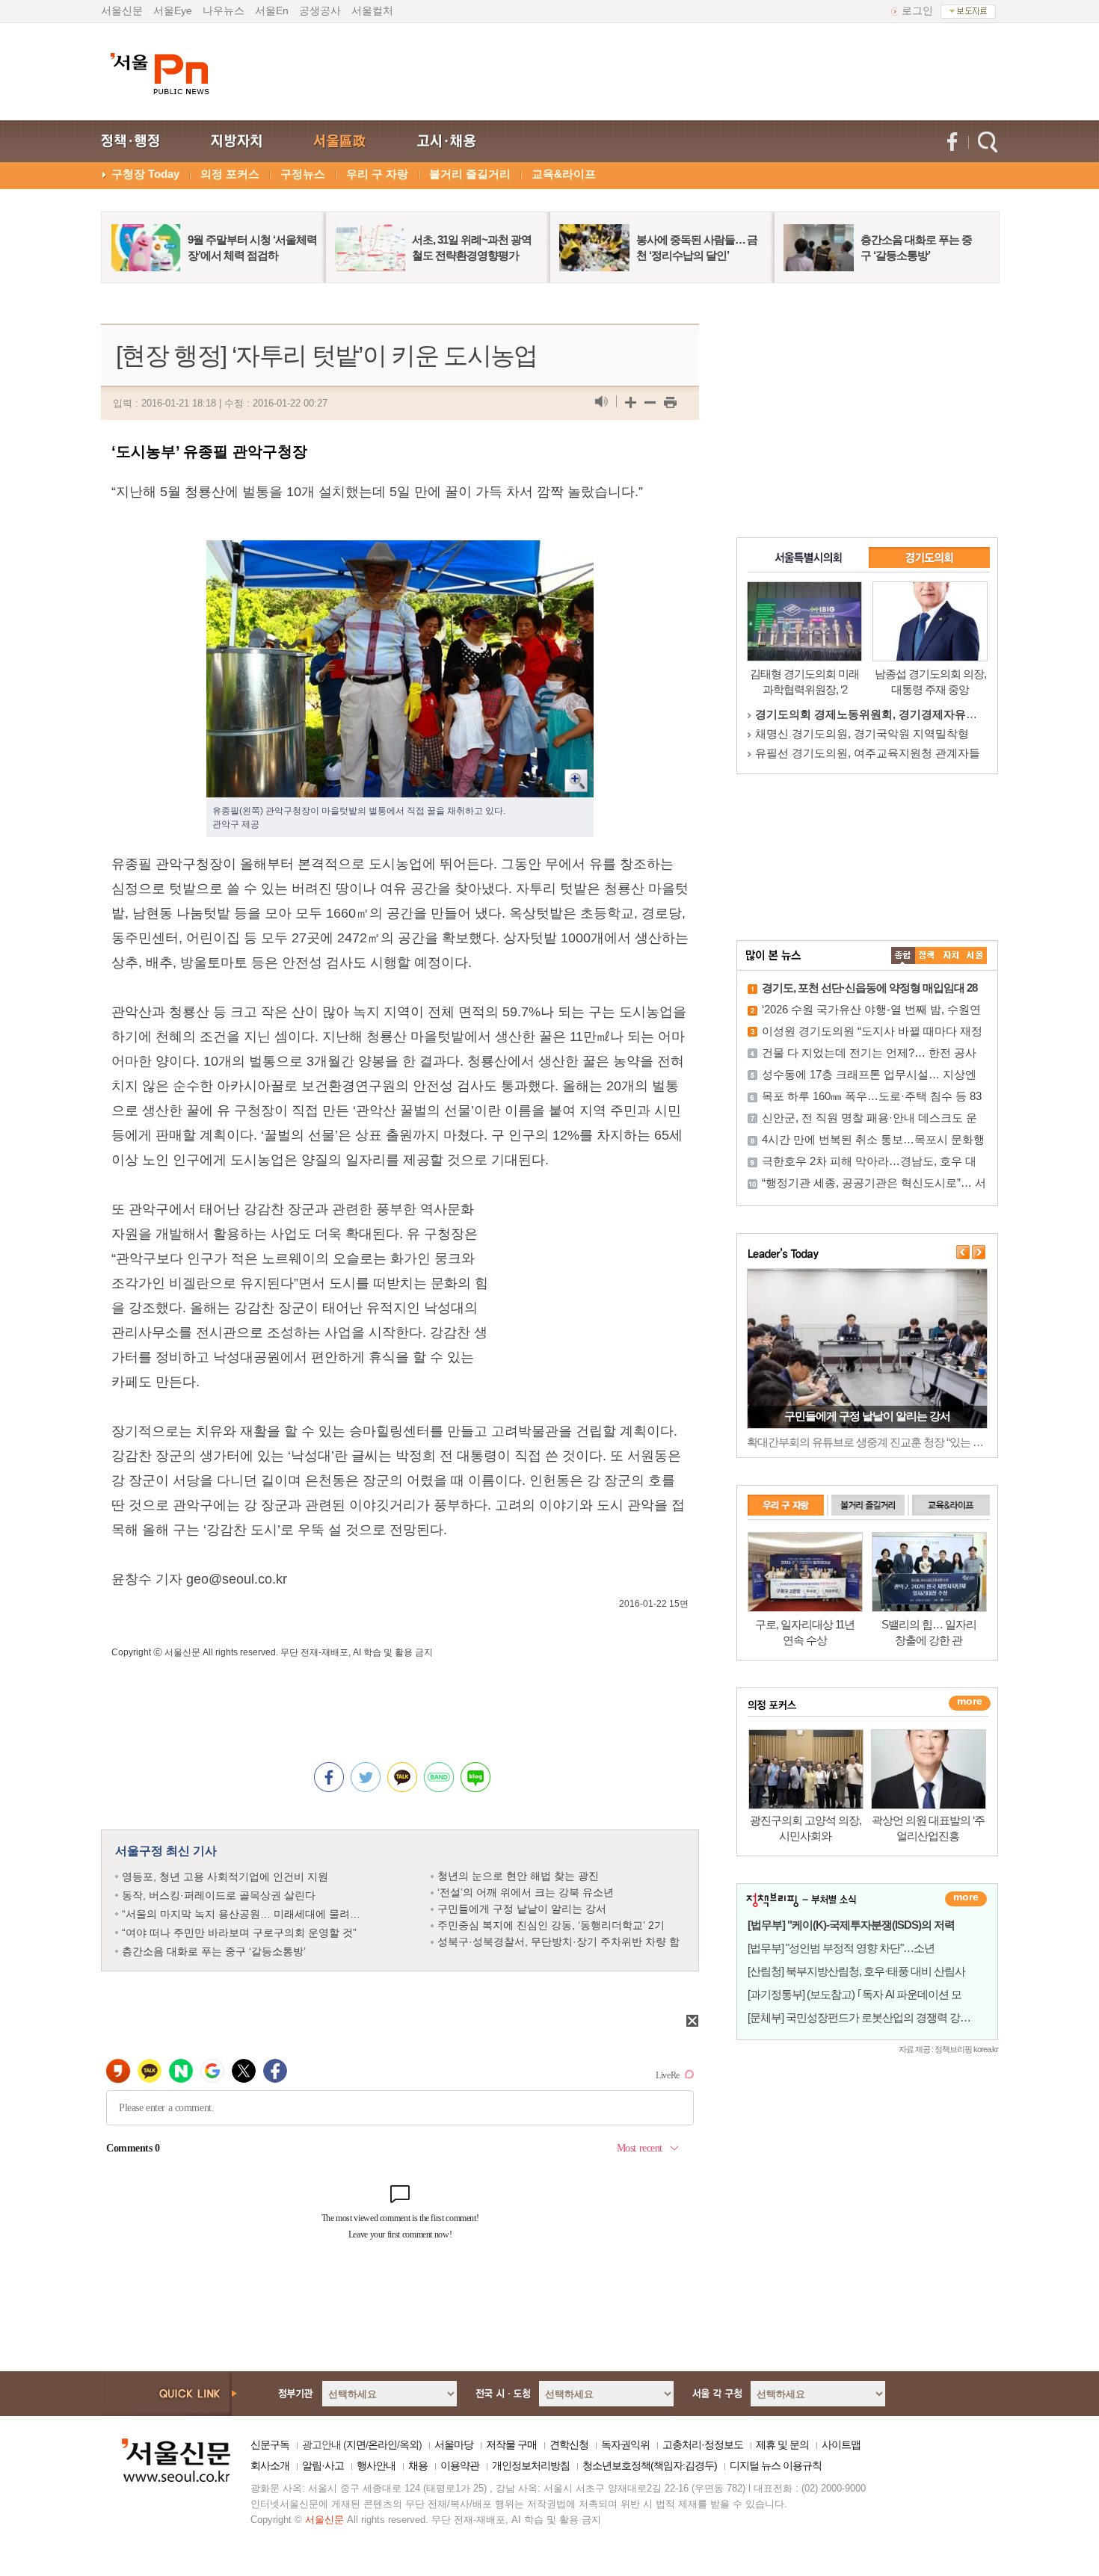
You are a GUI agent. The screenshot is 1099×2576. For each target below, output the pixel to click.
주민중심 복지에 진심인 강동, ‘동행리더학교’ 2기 (551, 1925)
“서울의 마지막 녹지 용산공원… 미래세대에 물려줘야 (246, 1914)
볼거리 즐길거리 (470, 174)
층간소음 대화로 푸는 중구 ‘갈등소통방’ (214, 1951)
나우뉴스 (224, 10)
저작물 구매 (511, 2444)
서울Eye (173, 10)
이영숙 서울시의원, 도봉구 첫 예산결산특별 (863, 714)
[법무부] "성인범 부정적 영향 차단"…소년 (841, 1948)
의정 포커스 (230, 174)
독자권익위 (625, 2444)
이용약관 (460, 2465)
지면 (356, 2444)
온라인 (382, 2444)
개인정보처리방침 (531, 2465)
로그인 (917, 10)
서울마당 (454, 2444)
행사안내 (376, 2465)
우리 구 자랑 (377, 174)
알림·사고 (323, 2465)
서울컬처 (372, 10)
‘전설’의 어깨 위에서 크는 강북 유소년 (526, 1892)
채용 (418, 2465)
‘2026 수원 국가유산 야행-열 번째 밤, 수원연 (871, 1009)
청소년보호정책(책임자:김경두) (650, 2465)
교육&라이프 (564, 174)
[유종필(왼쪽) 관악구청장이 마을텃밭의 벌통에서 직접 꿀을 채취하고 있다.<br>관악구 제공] (400, 552)
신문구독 (270, 2444)
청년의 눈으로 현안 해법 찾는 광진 (518, 1876)
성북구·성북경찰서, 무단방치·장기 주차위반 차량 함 (558, 1942)
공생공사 (320, 10)
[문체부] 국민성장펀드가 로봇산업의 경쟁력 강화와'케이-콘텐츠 (893, 2017)
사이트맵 (841, 2444)
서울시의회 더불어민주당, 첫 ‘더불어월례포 (863, 753)
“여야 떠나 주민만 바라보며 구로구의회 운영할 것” (239, 1933)
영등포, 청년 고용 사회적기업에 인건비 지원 (225, 1877)
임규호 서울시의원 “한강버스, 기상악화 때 (860, 733)
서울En (272, 10)
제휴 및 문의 (782, 2444)
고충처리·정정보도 (703, 2444)
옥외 (409, 2444)
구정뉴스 (303, 174)
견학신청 (569, 2444)
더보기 (966, 1899)
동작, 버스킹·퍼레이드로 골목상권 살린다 (219, 1895)
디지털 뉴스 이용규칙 (776, 2465)
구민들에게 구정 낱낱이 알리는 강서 (522, 1909)
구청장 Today (145, 174)
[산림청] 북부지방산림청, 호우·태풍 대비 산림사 (856, 1971)
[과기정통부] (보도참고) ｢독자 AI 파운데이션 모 (855, 1994)
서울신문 (122, 10)
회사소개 (270, 2465)
